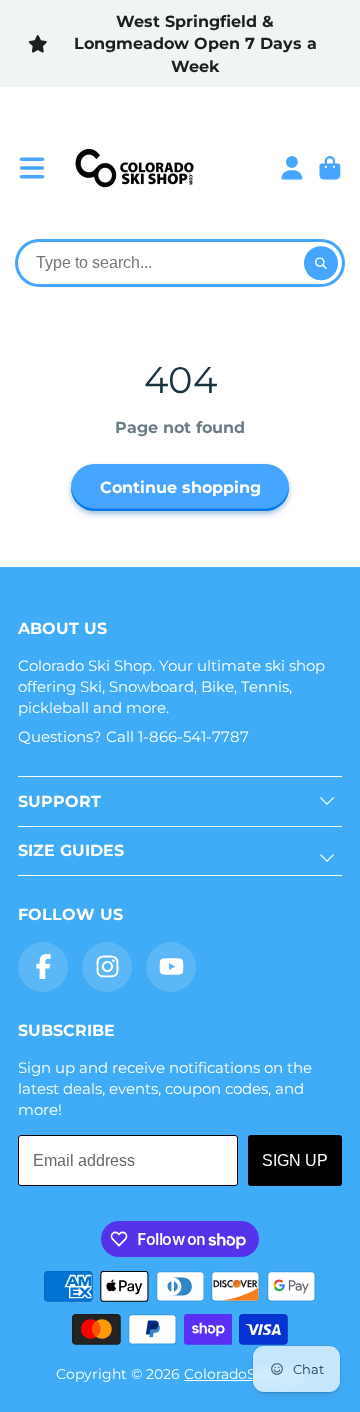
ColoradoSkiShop (244, 1374)
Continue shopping (180, 487)
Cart (330, 168)
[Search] (321, 263)
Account (292, 168)
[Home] (134, 168)
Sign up (295, 1160)
